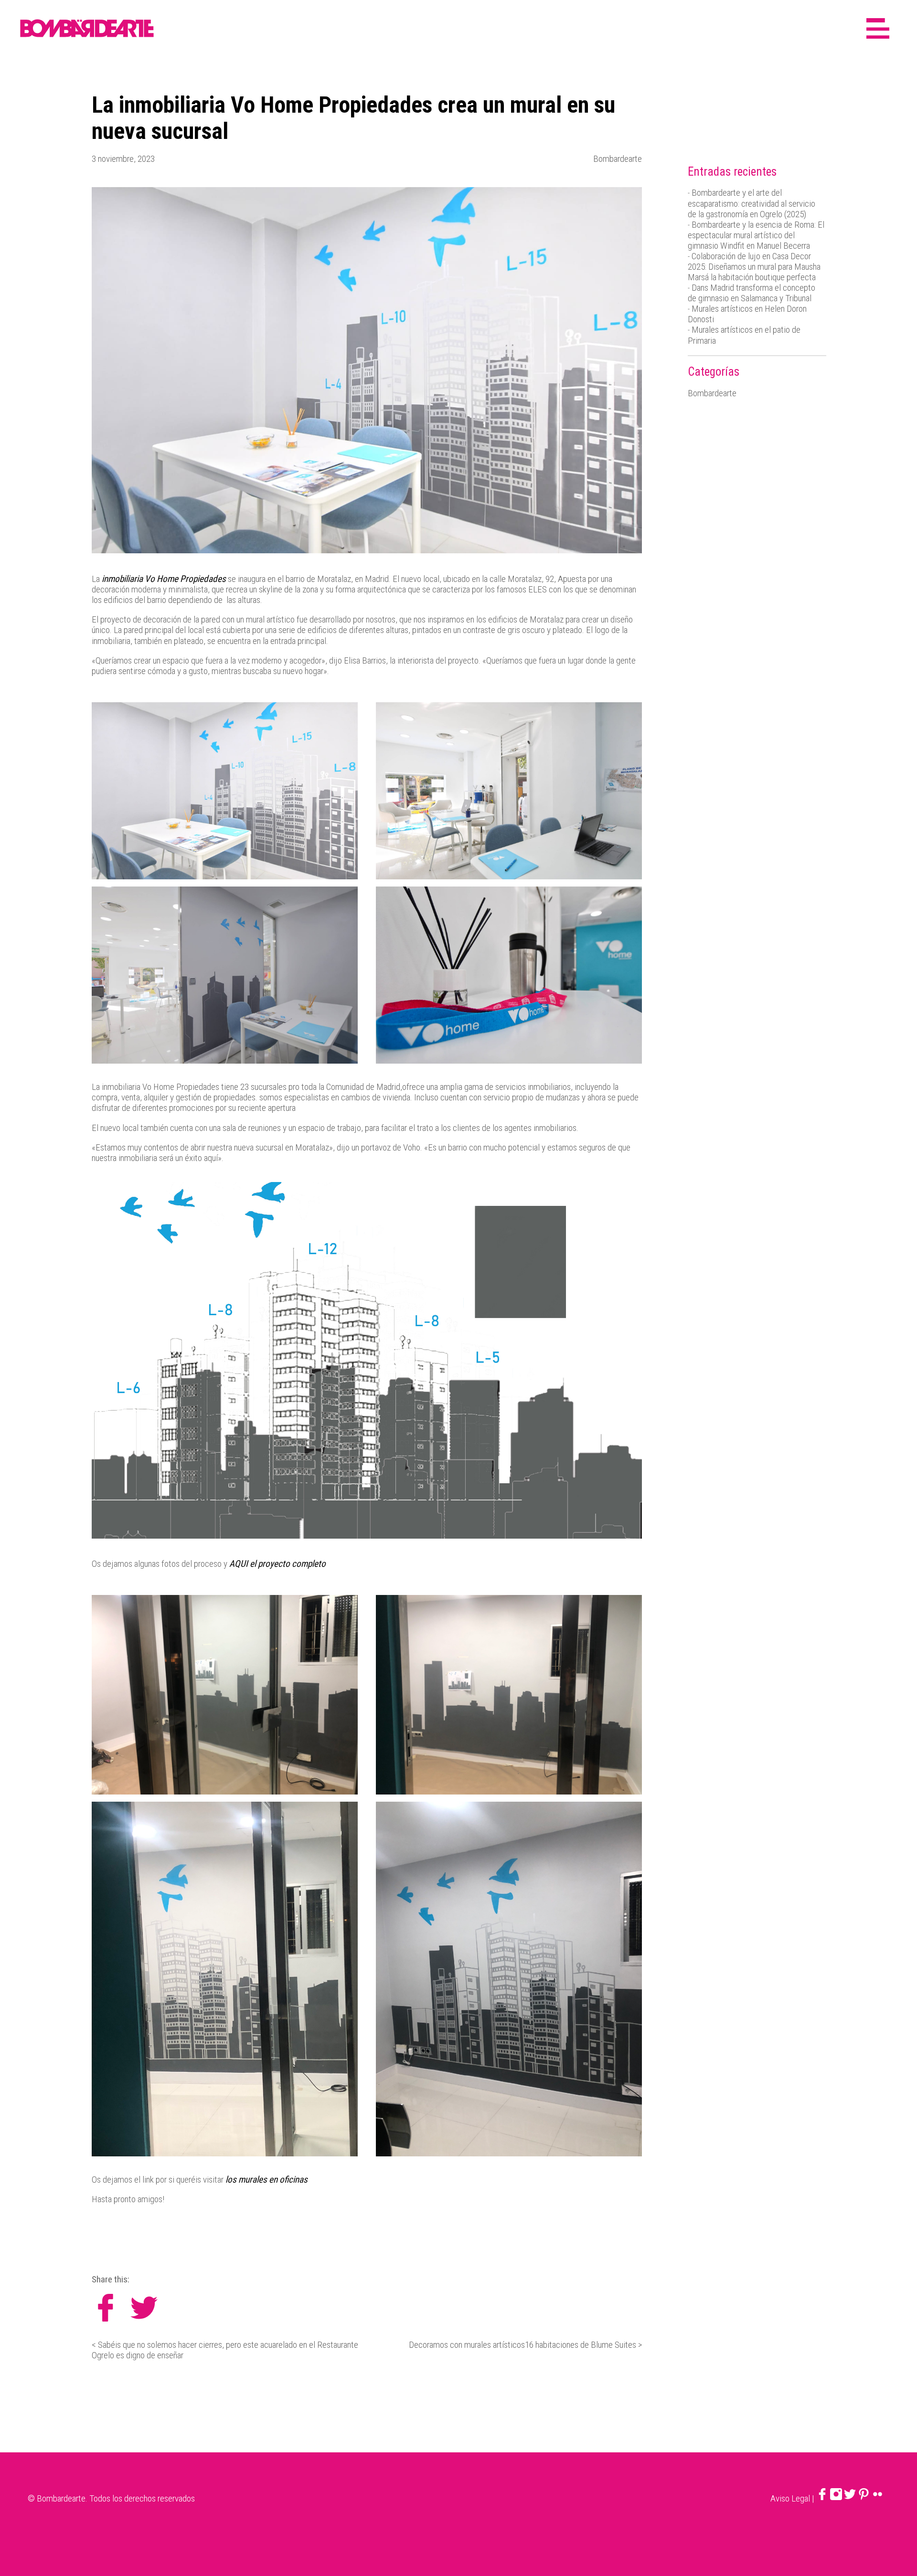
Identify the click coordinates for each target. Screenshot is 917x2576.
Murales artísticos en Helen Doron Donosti (747, 314)
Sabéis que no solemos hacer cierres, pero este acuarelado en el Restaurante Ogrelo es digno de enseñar (225, 2350)
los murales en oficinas (267, 2180)
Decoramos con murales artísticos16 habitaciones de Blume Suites (522, 2345)
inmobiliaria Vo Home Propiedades (163, 579)
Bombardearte (618, 159)
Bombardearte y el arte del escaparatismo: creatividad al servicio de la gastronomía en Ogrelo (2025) (752, 203)
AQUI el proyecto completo (277, 1564)
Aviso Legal (790, 2498)
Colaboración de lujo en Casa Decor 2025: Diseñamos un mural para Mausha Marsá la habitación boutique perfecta (754, 267)
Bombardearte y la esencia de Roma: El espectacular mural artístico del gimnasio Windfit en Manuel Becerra (756, 235)
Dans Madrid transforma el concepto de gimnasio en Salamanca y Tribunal (752, 293)
